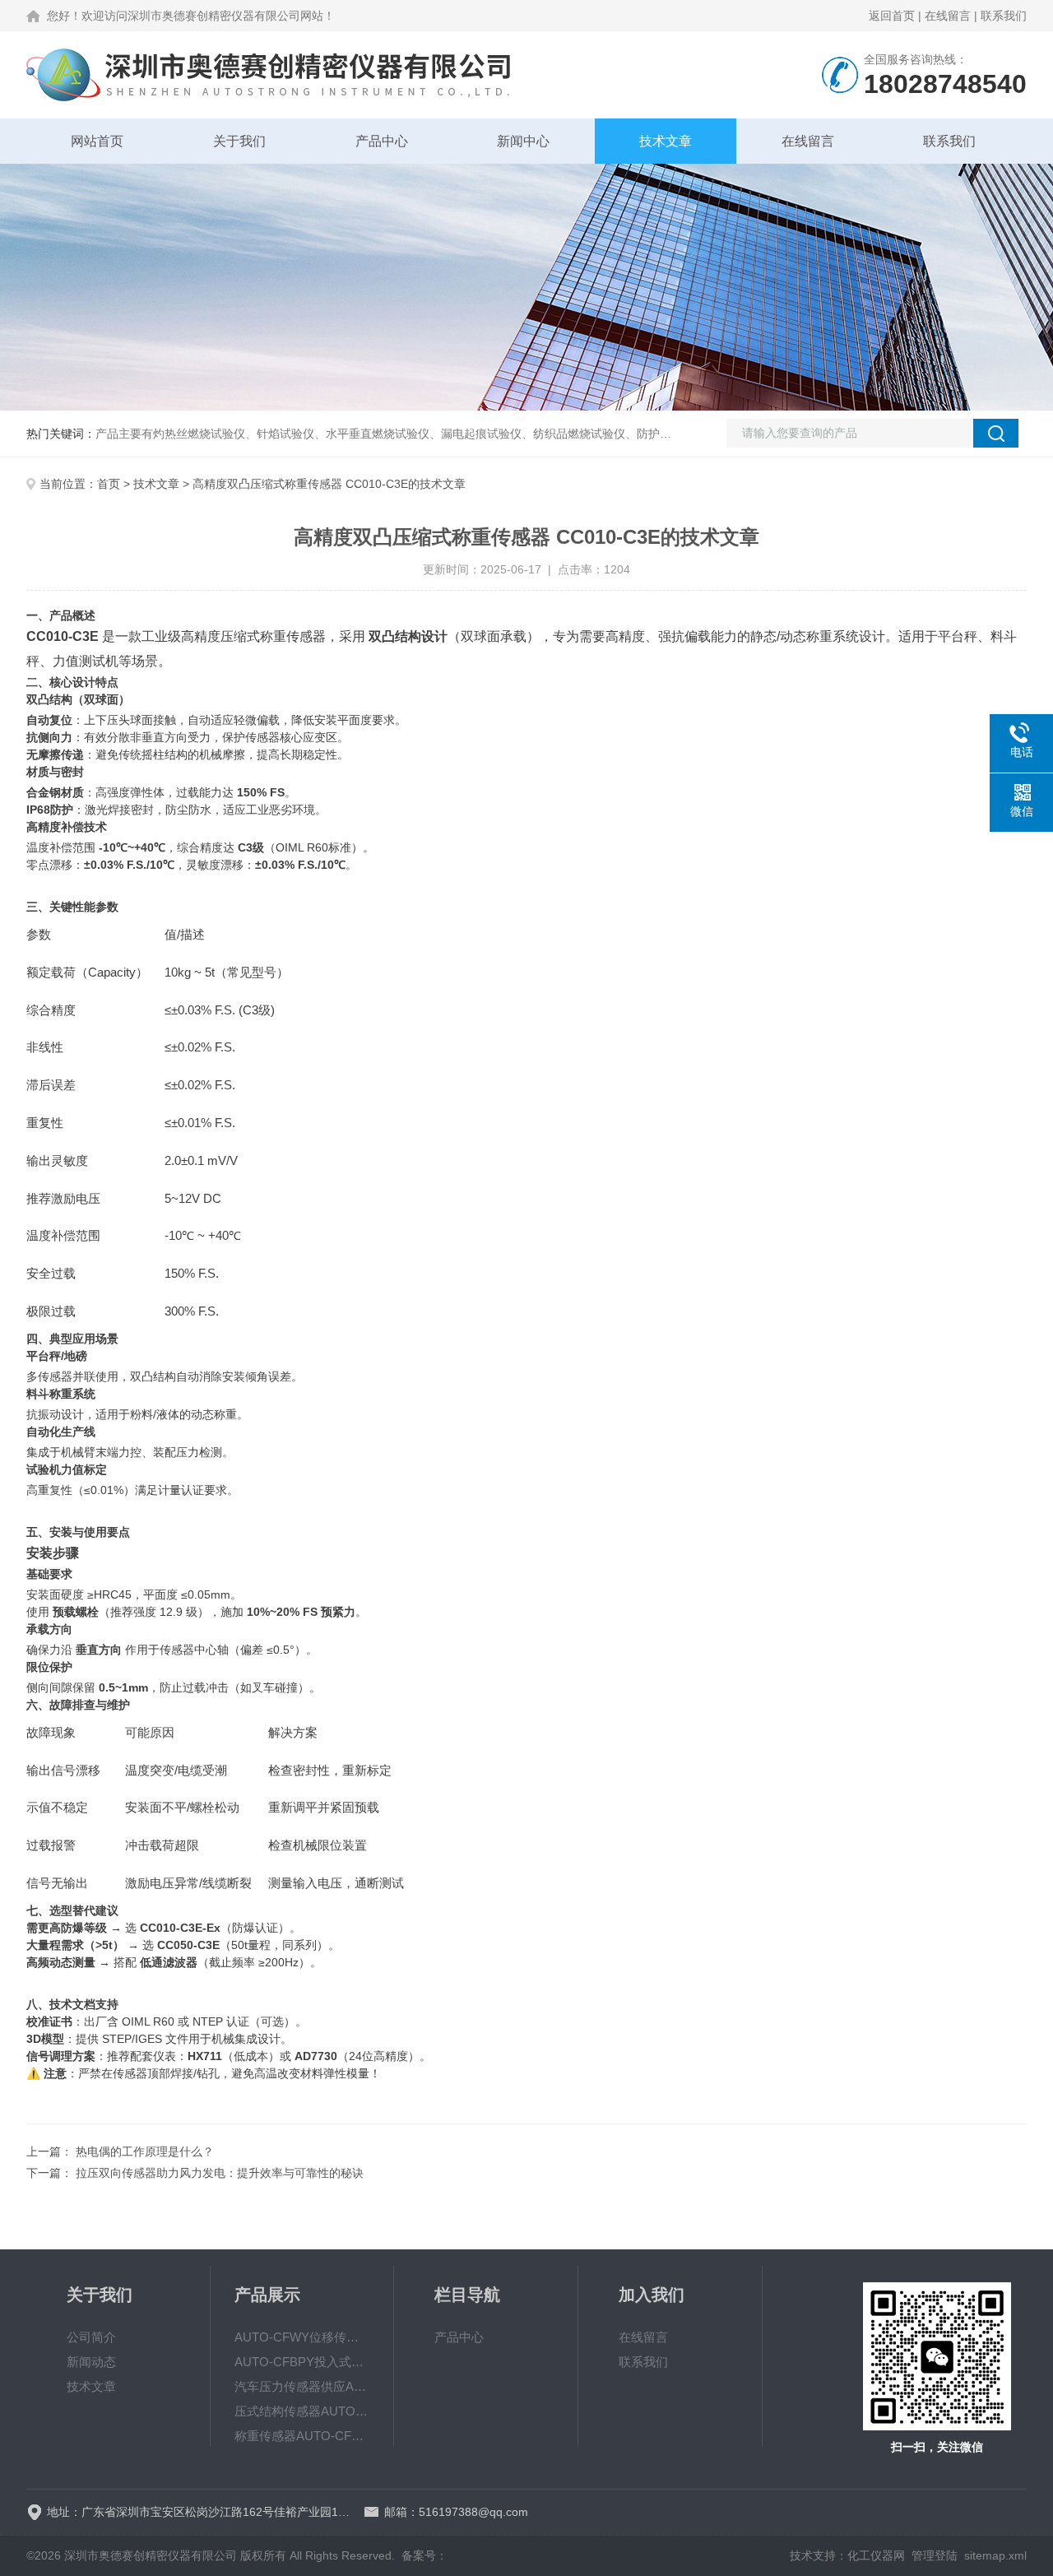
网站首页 (97, 141)
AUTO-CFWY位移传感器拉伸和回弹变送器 (302, 2337)
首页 (109, 484)
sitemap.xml (995, 2555)
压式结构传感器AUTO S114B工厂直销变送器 (302, 2411)
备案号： (424, 2555)
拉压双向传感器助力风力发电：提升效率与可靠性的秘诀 (220, 2173)
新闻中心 (523, 141)
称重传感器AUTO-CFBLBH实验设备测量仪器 (302, 2436)
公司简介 (91, 2337)
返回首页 (892, 16)
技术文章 (666, 141)
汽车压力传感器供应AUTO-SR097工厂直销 (302, 2386)
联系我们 (1004, 16)
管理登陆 (935, 2555)
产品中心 (382, 141)
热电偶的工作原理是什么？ (145, 2151)
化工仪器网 (876, 2555)
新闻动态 (91, 2362)
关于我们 (239, 141)
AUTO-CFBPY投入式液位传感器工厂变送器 (302, 2362)
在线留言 (948, 16)
